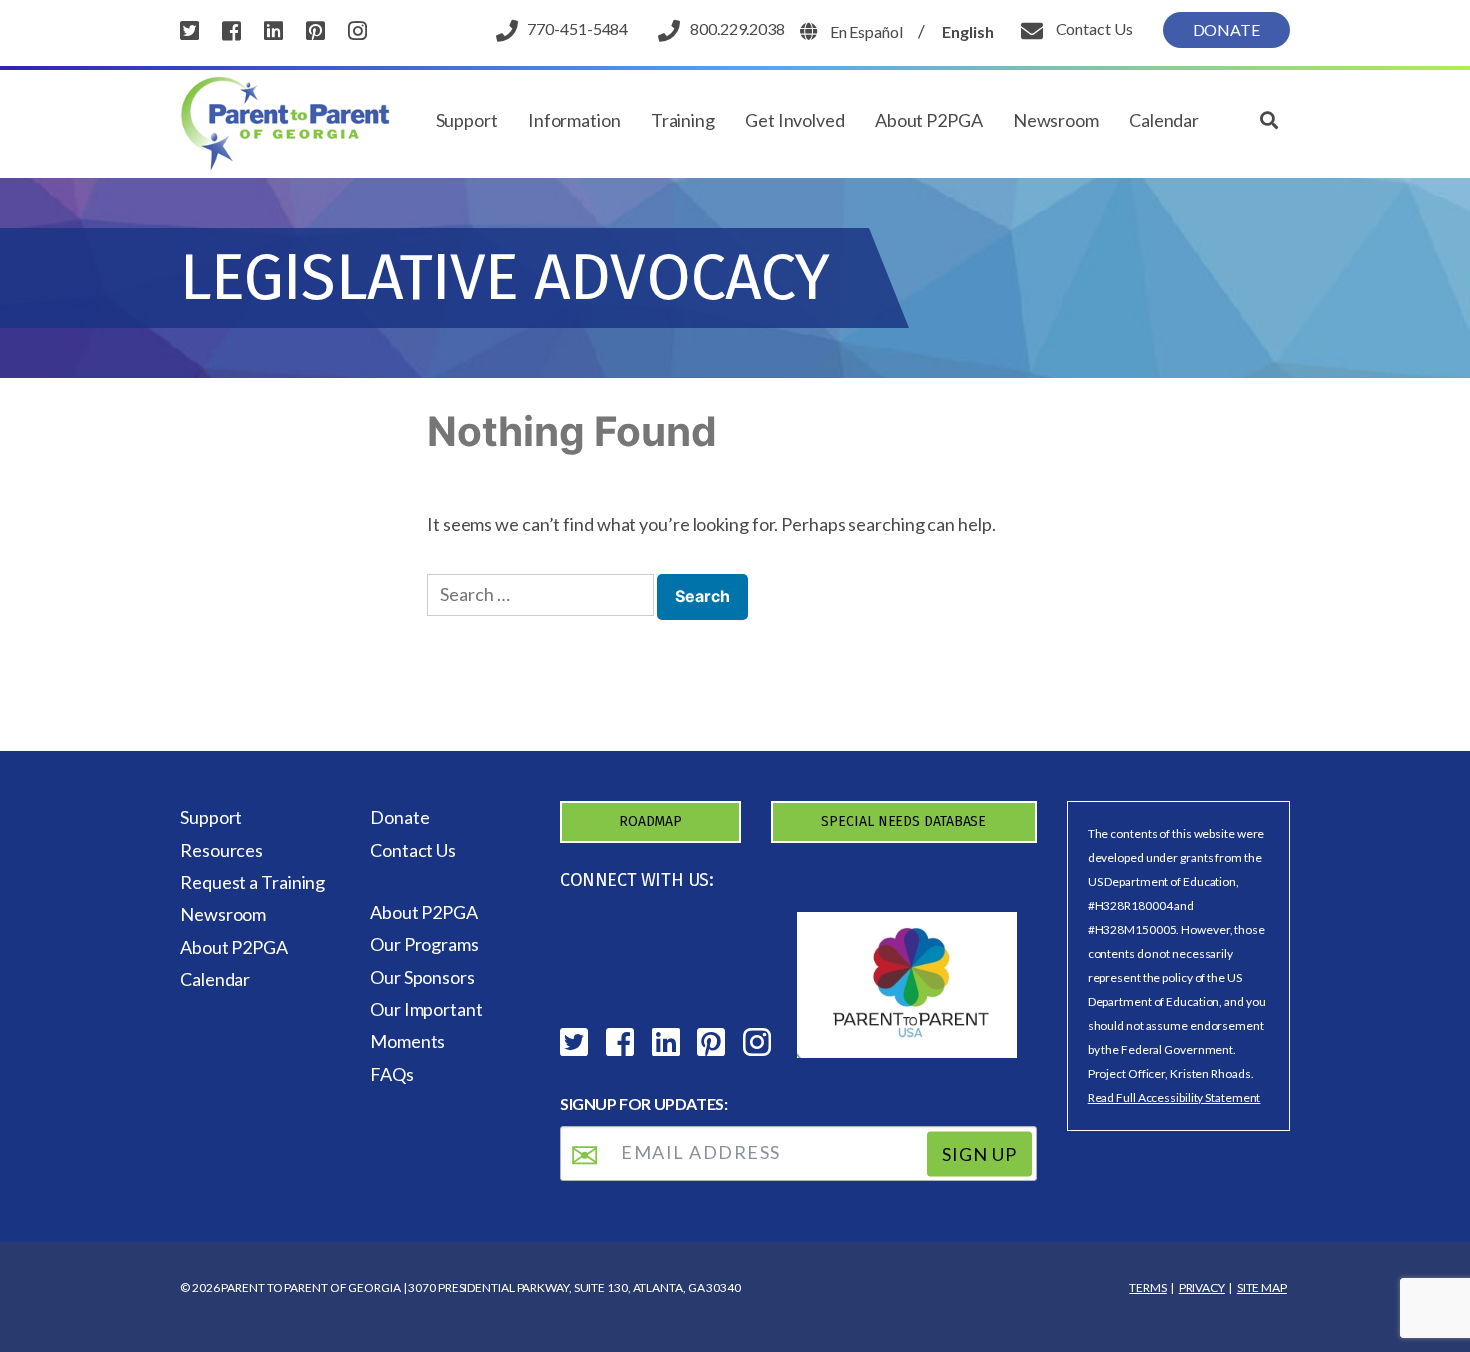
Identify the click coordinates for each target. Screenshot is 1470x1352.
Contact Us (1093, 28)
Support (467, 120)
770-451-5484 (577, 28)
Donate (1226, 29)
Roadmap (650, 821)
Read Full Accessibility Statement (1174, 1097)
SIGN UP (979, 1154)
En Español (866, 31)
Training (683, 120)
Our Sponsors (422, 977)
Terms (1148, 1287)
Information (574, 120)
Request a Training (252, 882)
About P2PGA (929, 120)
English (967, 31)
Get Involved (795, 120)
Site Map (1262, 1287)
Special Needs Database (903, 821)
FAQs (392, 1074)
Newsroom (1056, 120)
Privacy (1202, 1287)
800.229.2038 (737, 28)
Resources (221, 850)
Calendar (1164, 120)
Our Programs (424, 944)
